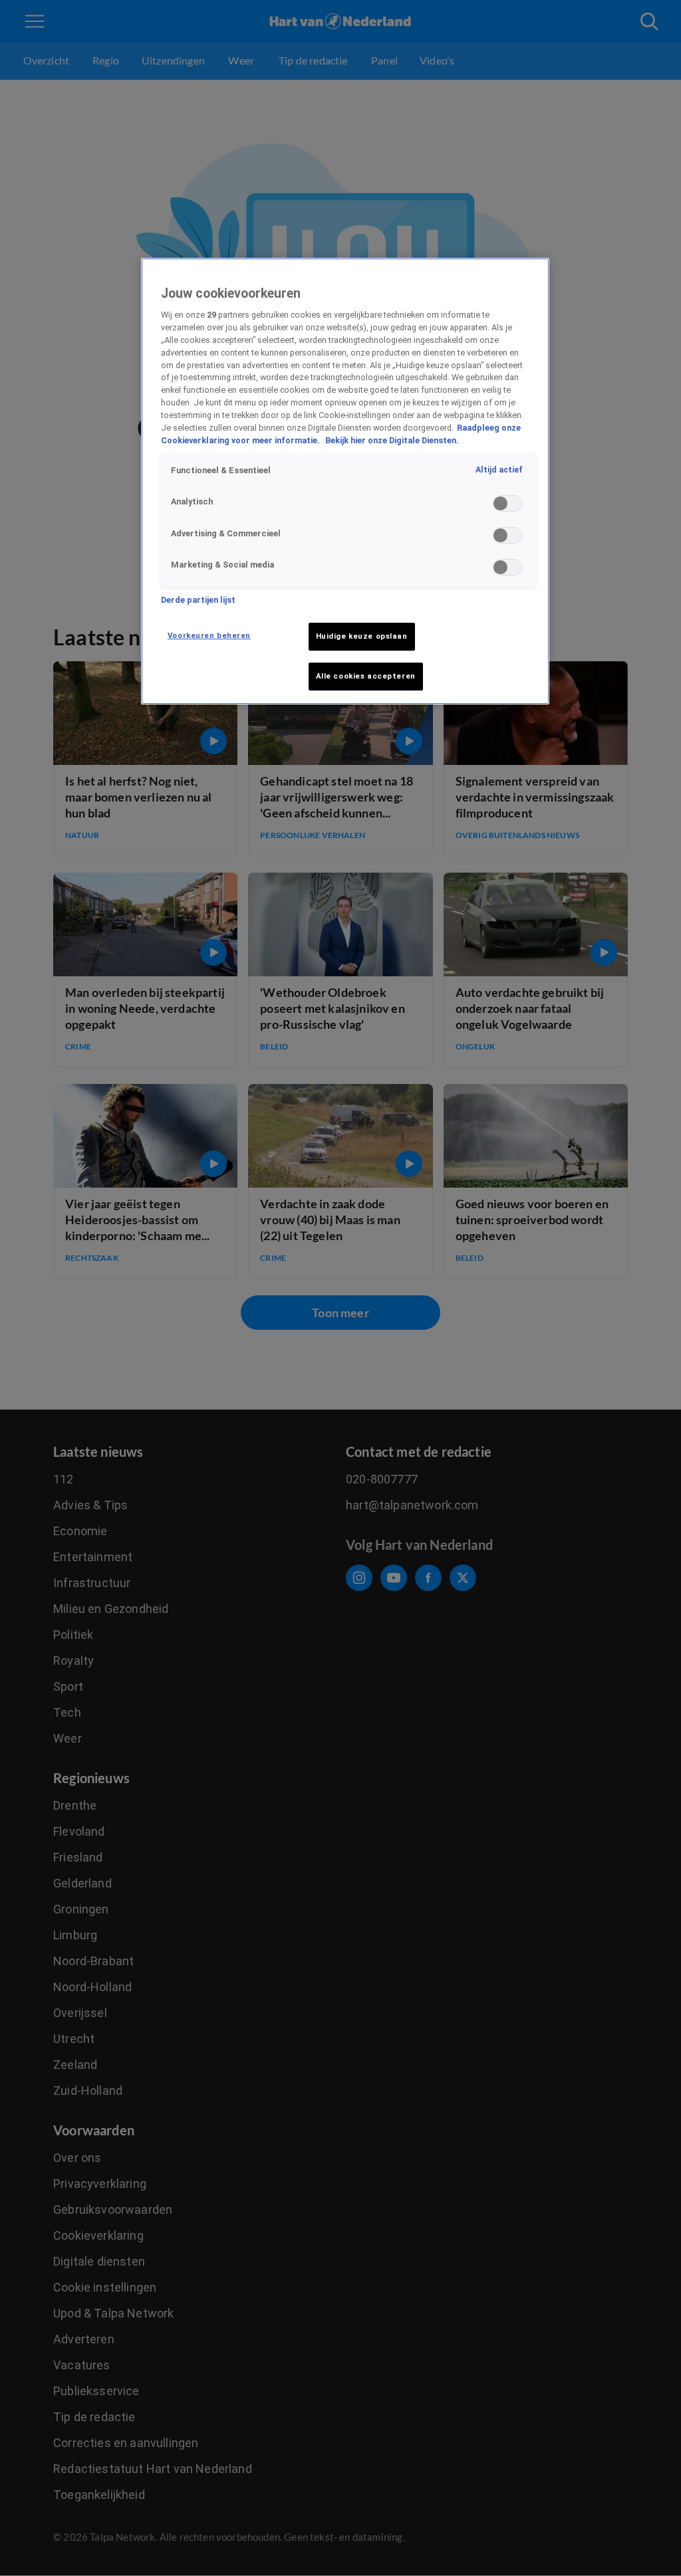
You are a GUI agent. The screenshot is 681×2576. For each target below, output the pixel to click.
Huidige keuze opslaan (362, 636)
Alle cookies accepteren (366, 676)
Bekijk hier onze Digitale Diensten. (392, 440)
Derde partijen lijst (198, 600)
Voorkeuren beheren (209, 635)
